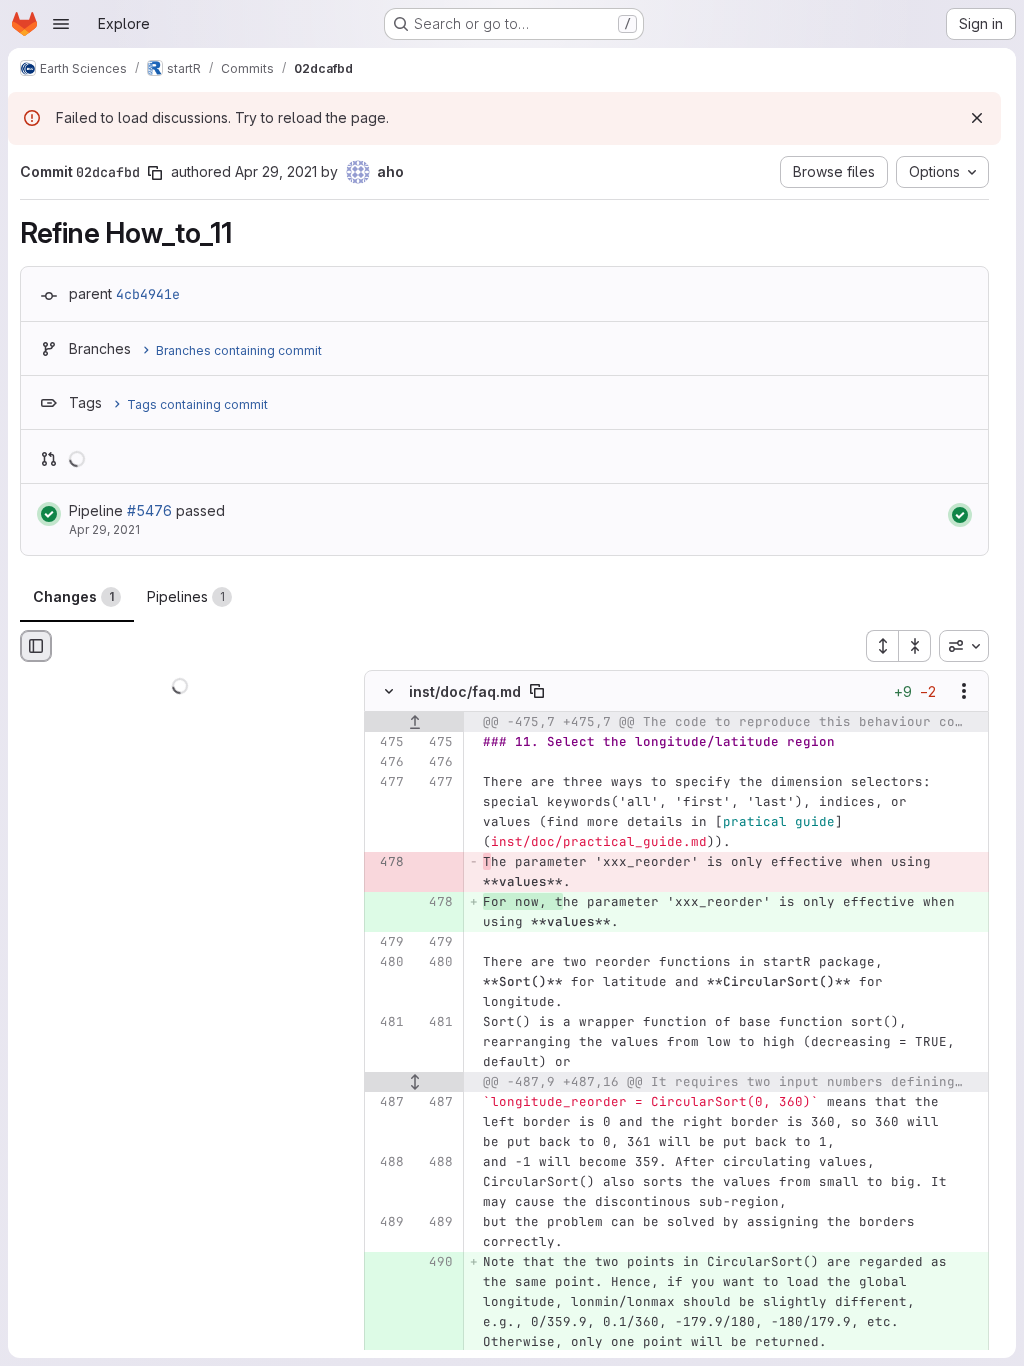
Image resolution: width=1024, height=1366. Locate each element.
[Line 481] (387, 1023)
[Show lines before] (414, 723)
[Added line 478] (436, 903)
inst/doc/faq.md (465, 691)
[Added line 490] (436, 1263)
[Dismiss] (977, 118)
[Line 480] (387, 963)
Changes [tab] (73, 596)
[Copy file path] (537, 692)
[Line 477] (387, 783)
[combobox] (964, 646)
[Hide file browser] (36, 646)
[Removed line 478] (387, 863)
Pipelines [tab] (186, 596)
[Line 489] (387, 1223)
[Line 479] (387, 943)
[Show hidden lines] (414, 1083)
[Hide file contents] (389, 692)
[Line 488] (387, 1163)
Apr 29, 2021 (276, 171)
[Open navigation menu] (61, 24)
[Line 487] (387, 1103)
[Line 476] (387, 763)
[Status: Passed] (49, 514)
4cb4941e (148, 294)
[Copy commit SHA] (155, 173)
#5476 (149, 510)
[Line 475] (387, 743)
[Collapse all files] (915, 646)
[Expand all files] (882, 646)
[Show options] (964, 692)
